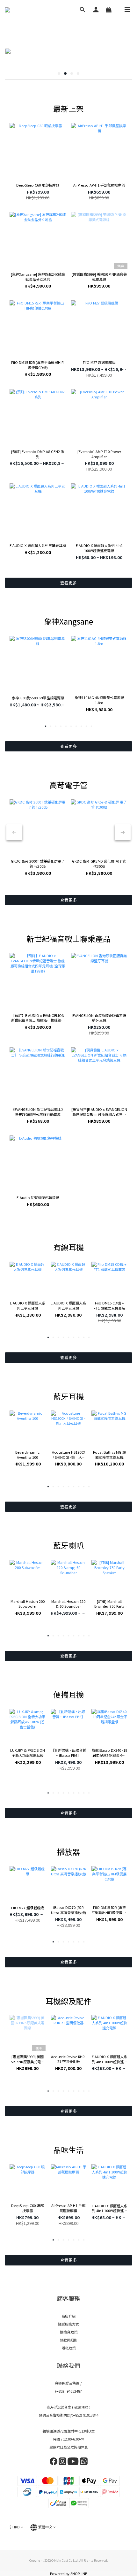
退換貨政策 (69, 2332)
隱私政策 (68, 2348)
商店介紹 (68, 2316)
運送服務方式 (68, 2324)
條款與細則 (69, 2340)
